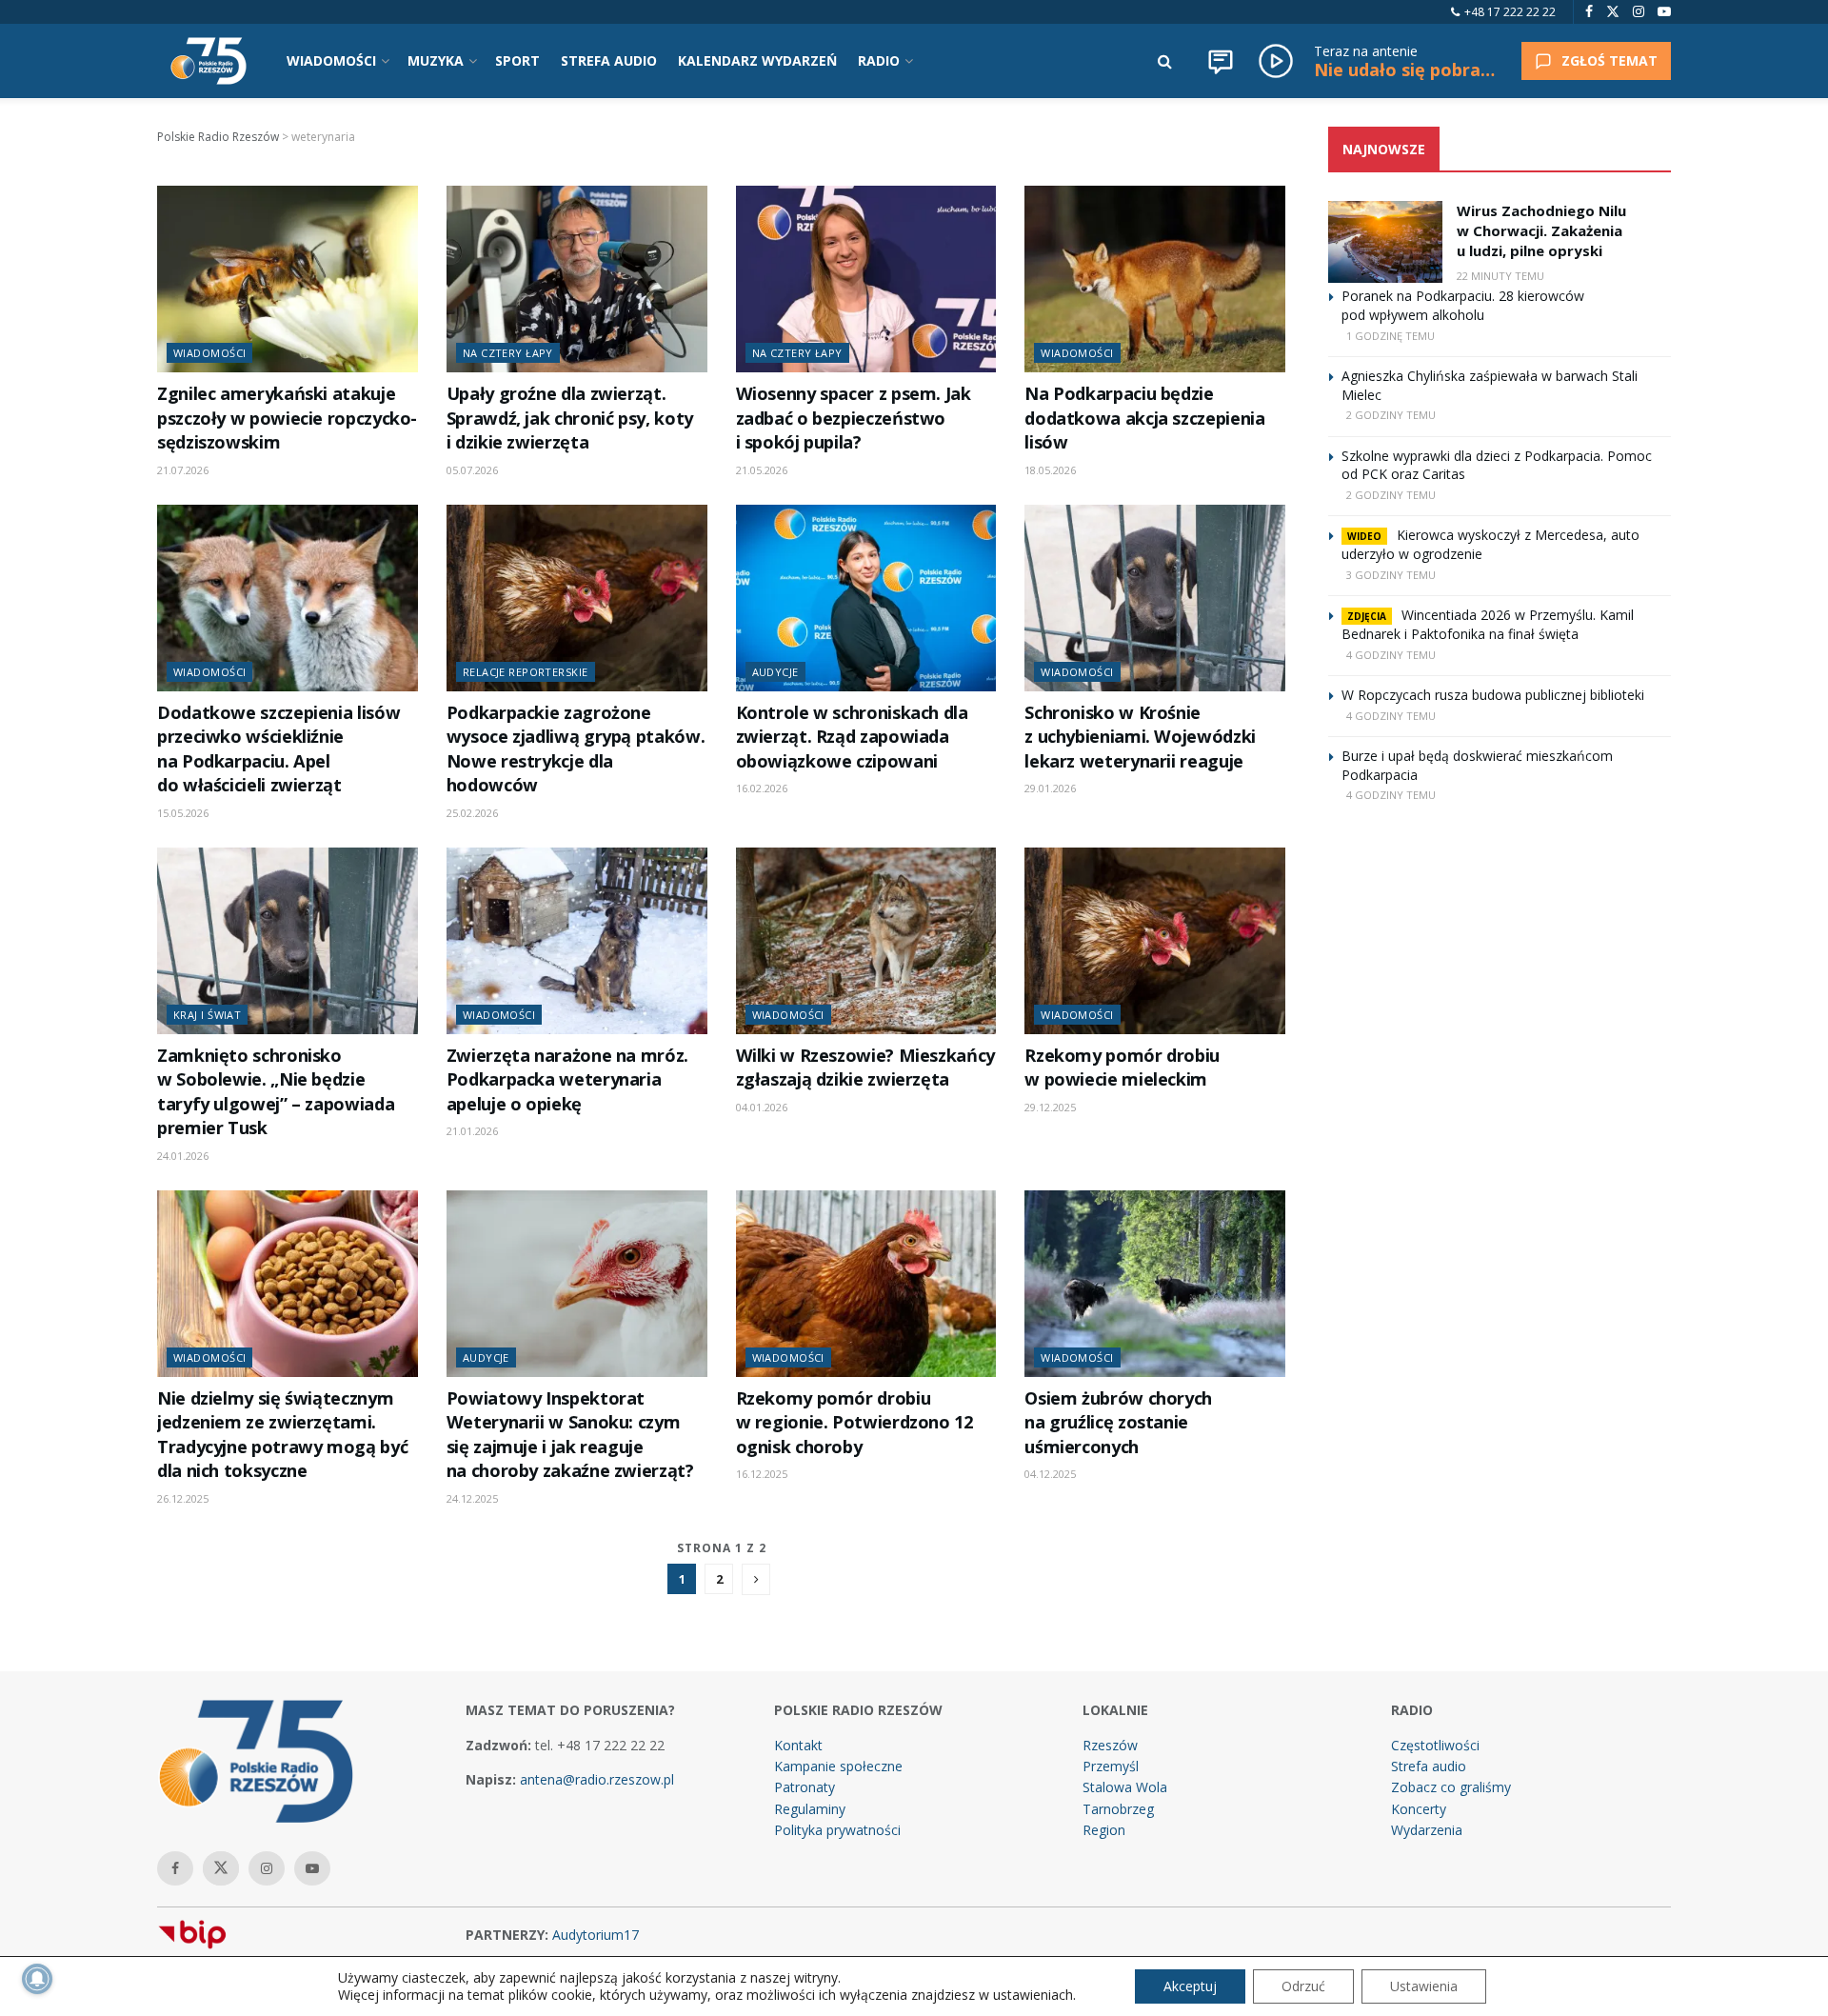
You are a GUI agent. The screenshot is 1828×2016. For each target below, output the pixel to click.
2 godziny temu (1391, 415)
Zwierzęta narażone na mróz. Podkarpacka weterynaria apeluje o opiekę (567, 1079)
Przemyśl (1111, 1766)
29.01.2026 (1050, 788)
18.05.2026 (1050, 470)
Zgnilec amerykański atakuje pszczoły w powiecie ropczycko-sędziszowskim (287, 418)
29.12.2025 (1050, 1107)
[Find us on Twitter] (1613, 12)
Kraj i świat (207, 1015)
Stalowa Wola (1125, 1787)
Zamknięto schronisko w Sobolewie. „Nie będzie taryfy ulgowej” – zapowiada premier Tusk (276, 1091)
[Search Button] (1165, 61)
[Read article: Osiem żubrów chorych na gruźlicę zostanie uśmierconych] (1155, 1284)
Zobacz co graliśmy (1451, 1787)
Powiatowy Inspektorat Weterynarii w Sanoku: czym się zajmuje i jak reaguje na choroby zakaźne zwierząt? (570, 1434)
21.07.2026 (183, 470)
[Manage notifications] (37, 1979)
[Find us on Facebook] (1589, 12)
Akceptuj (1190, 1986)
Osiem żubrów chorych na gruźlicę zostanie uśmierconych (1118, 1422)
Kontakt (798, 1745)
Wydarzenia (1427, 1830)
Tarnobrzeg (1118, 1809)
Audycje (775, 672)
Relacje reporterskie (526, 672)
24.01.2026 (183, 1156)
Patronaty (805, 1787)
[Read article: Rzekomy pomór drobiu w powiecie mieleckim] (1155, 941)
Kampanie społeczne (838, 1766)
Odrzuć (1303, 1986)
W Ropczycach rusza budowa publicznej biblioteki (1493, 695)
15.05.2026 (183, 813)
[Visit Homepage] (209, 61)
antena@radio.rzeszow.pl (597, 1779)
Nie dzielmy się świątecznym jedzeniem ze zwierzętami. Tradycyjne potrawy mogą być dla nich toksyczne (282, 1434)
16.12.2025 (762, 1474)
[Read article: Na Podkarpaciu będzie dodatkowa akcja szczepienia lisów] (1155, 279)
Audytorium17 (596, 1935)
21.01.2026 (472, 1131)
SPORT (517, 60)
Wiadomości (209, 353)
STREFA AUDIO (609, 60)
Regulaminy (810, 1809)
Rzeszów (1110, 1745)
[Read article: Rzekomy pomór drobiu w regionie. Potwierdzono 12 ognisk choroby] (866, 1284)
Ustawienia (1424, 1986)
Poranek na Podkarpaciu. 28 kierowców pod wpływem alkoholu (1463, 305)
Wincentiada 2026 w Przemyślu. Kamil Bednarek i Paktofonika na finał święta (1488, 624)
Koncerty (1419, 1809)
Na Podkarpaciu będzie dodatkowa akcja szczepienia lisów (1144, 418)
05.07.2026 (472, 470)
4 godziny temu (1391, 655)
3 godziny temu (1391, 575)
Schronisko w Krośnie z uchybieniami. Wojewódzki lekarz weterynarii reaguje (1140, 737)
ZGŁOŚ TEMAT (1609, 60)
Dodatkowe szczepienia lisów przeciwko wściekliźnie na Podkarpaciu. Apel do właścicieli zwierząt (278, 749)
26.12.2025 (183, 1498)
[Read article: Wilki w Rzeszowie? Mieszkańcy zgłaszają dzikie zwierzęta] (866, 941)
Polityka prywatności (837, 1830)
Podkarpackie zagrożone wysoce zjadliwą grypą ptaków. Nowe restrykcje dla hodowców (576, 749)
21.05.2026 (762, 470)
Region (1104, 1830)
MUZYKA (436, 60)
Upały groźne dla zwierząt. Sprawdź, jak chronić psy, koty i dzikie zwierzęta (570, 418)
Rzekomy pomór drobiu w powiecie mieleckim (1122, 1067)
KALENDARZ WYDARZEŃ (757, 60)
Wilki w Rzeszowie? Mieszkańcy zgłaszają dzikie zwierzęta (865, 1067)
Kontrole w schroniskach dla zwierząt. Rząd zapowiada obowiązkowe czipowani (852, 737)
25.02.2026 (472, 813)
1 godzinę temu (1391, 336)
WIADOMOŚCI (331, 60)
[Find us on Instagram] (1639, 12)
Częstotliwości (1435, 1745)
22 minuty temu (1500, 276)
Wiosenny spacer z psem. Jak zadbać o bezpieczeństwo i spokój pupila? (854, 418)
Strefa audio (1429, 1766)
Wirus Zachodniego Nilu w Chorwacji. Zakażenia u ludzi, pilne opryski (1541, 230)
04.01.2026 (762, 1107)
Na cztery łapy (508, 353)
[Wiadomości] (1221, 61)
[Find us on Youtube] (1664, 12)
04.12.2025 (1050, 1474)
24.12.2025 (472, 1498)
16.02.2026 (762, 788)
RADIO (879, 60)
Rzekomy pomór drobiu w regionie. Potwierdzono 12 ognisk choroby (854, 1422)
